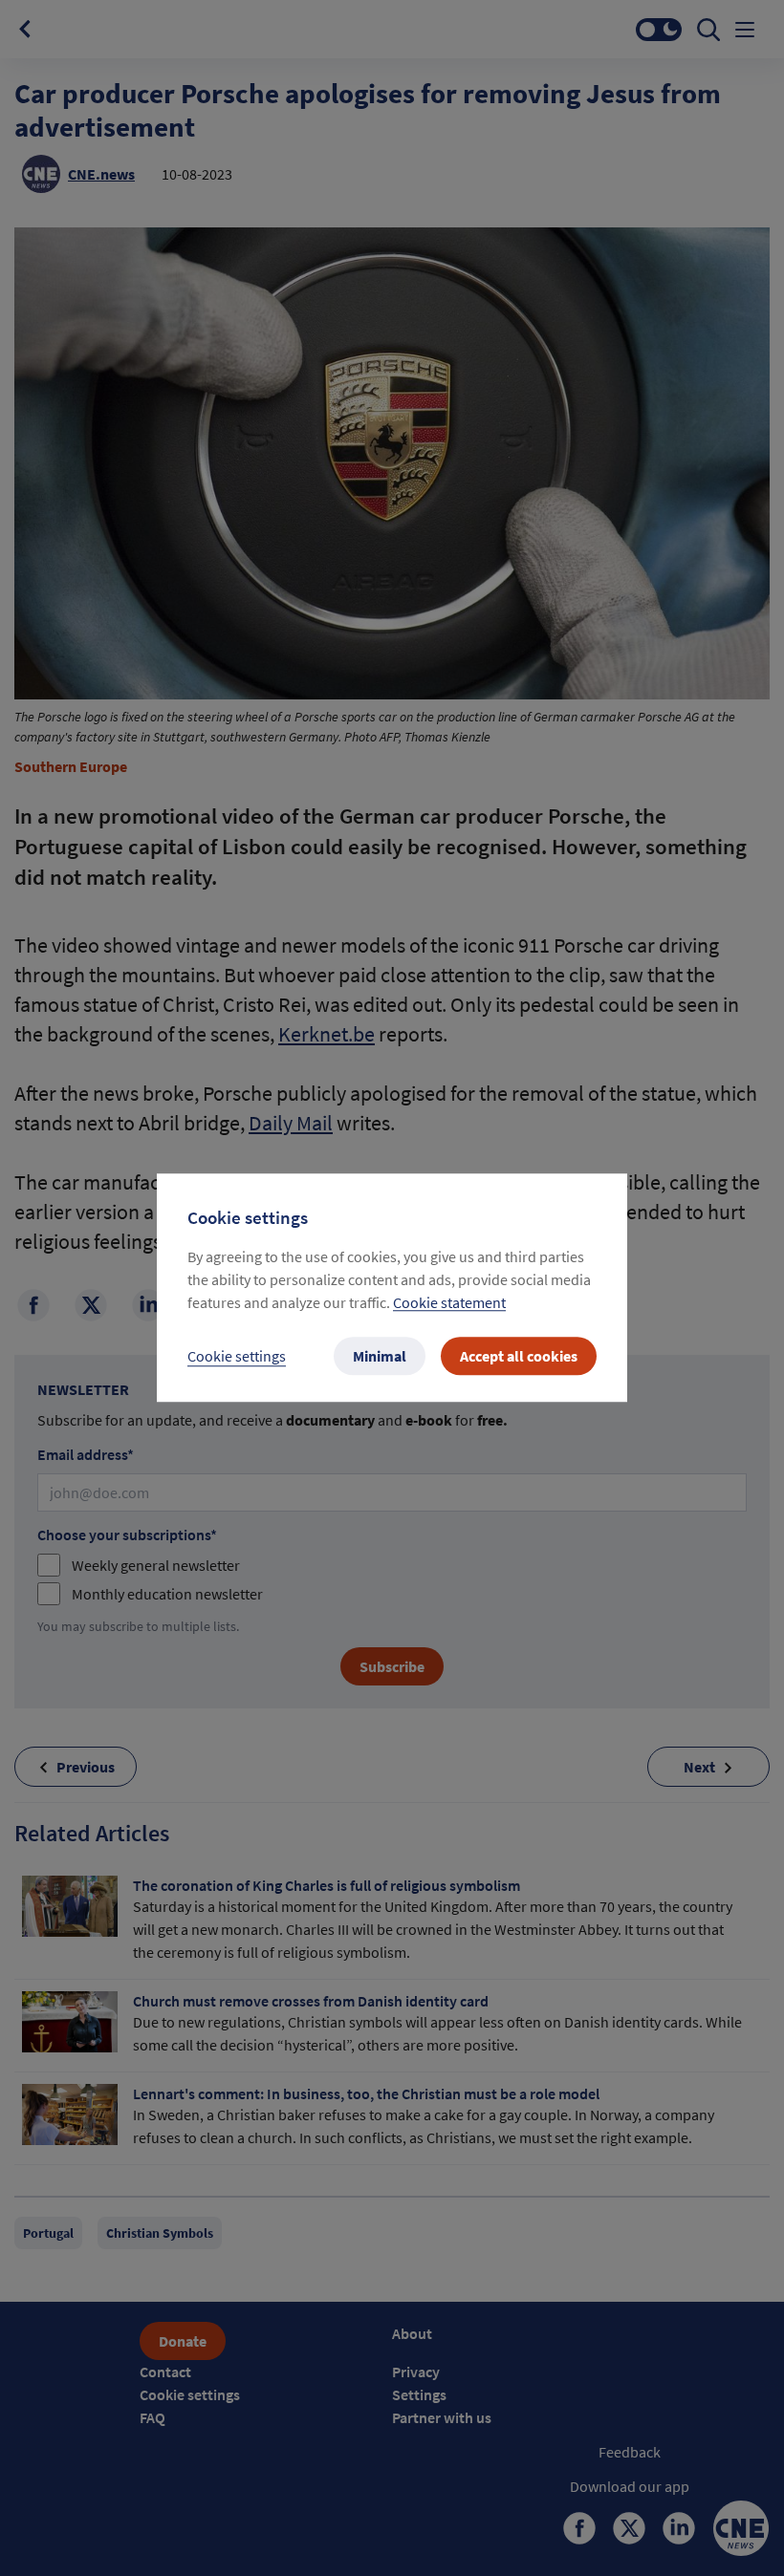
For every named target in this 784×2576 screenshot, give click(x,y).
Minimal (380, 1357)
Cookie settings (237, 1357)
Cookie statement (449, 1303)
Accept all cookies (519, 1357)
